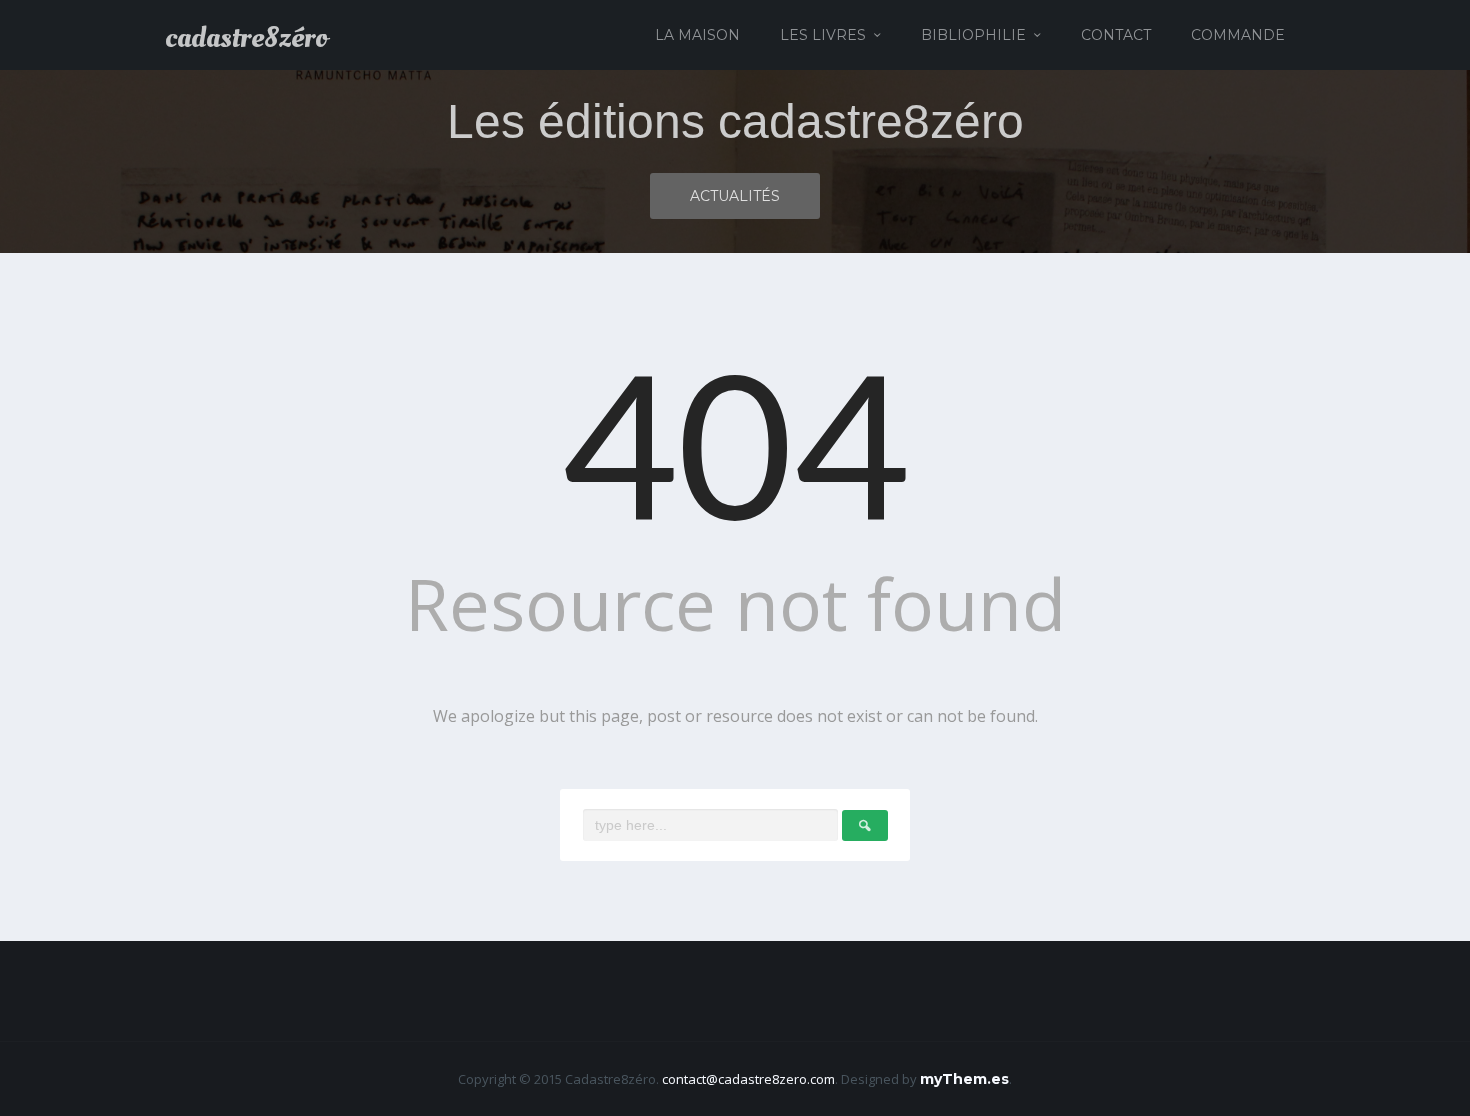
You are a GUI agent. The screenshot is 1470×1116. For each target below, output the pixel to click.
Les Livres (823, 35)
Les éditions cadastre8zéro (735, 121)
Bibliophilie (973, 35)
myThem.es (964, 1079)
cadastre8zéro (246, 38)
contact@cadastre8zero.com (748, 1079)
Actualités (735, 196)
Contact (1116, 35)
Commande (1238, 35)
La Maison (697, 35)
